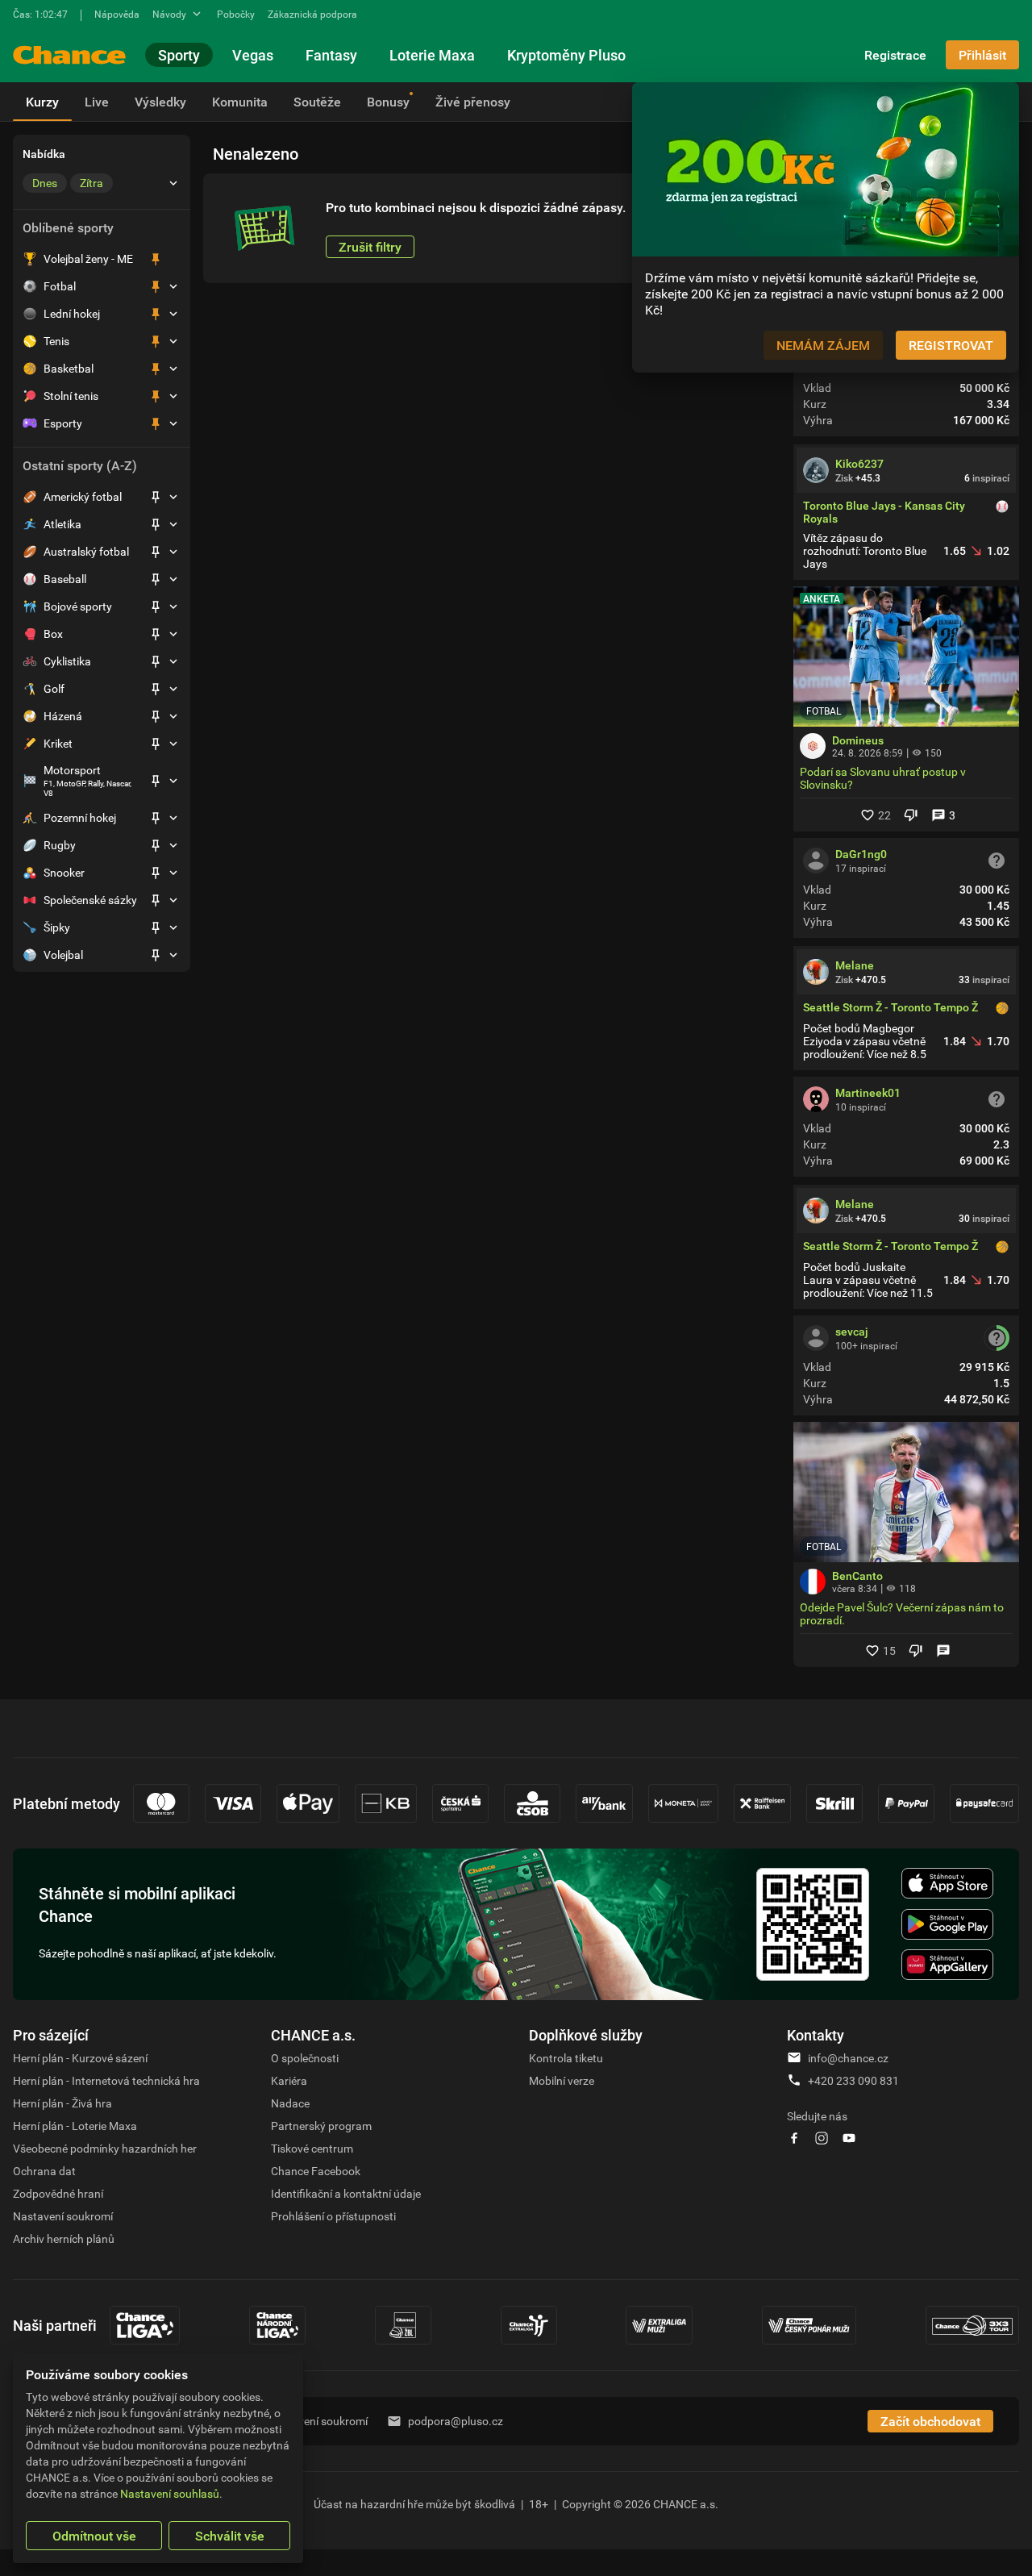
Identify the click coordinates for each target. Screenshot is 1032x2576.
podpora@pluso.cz (456, 2421)
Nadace (290, 2103)
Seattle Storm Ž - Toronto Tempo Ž (891, 1008)
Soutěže (317, 102)
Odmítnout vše (94, 2536)
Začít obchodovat (930, 2421)
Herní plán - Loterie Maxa (75, 2126)
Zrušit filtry (370, 247)
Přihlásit (982, 55)
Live (97, 102)
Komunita (240, 102)
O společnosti (305, 2058)
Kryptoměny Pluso (566, 55)
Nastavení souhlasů (170, 2493)
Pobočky (236, 14)
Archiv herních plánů (64, 2238)
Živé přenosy (473, 102)
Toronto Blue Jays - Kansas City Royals (884, 512)
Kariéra (289, 2080)
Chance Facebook (316, 2171)
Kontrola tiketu (566, 2058)
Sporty (179, 55)
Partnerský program (321, 2126)
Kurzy (42, 102)
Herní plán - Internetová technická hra (106, 2080)
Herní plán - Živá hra (62, 2103)
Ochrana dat (44, 2171)
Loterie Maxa (432, 55)
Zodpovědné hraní (58, 2193)
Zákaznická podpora (312, 14)
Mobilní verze (562, 2080)
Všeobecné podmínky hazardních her (105, 2148)
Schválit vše (230, 2536)
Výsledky (160, 102)
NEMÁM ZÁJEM (823, 345)
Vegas (253, 55)
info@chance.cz (848, 2058)
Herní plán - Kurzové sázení (80, 2058)
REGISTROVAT (951, 345)
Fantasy (331, 55)
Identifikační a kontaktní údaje (346, 2193)
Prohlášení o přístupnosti (333, 2216)
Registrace (895, 55)
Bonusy (388, 102)
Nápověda (117, 14)
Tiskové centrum (312, 2148)
